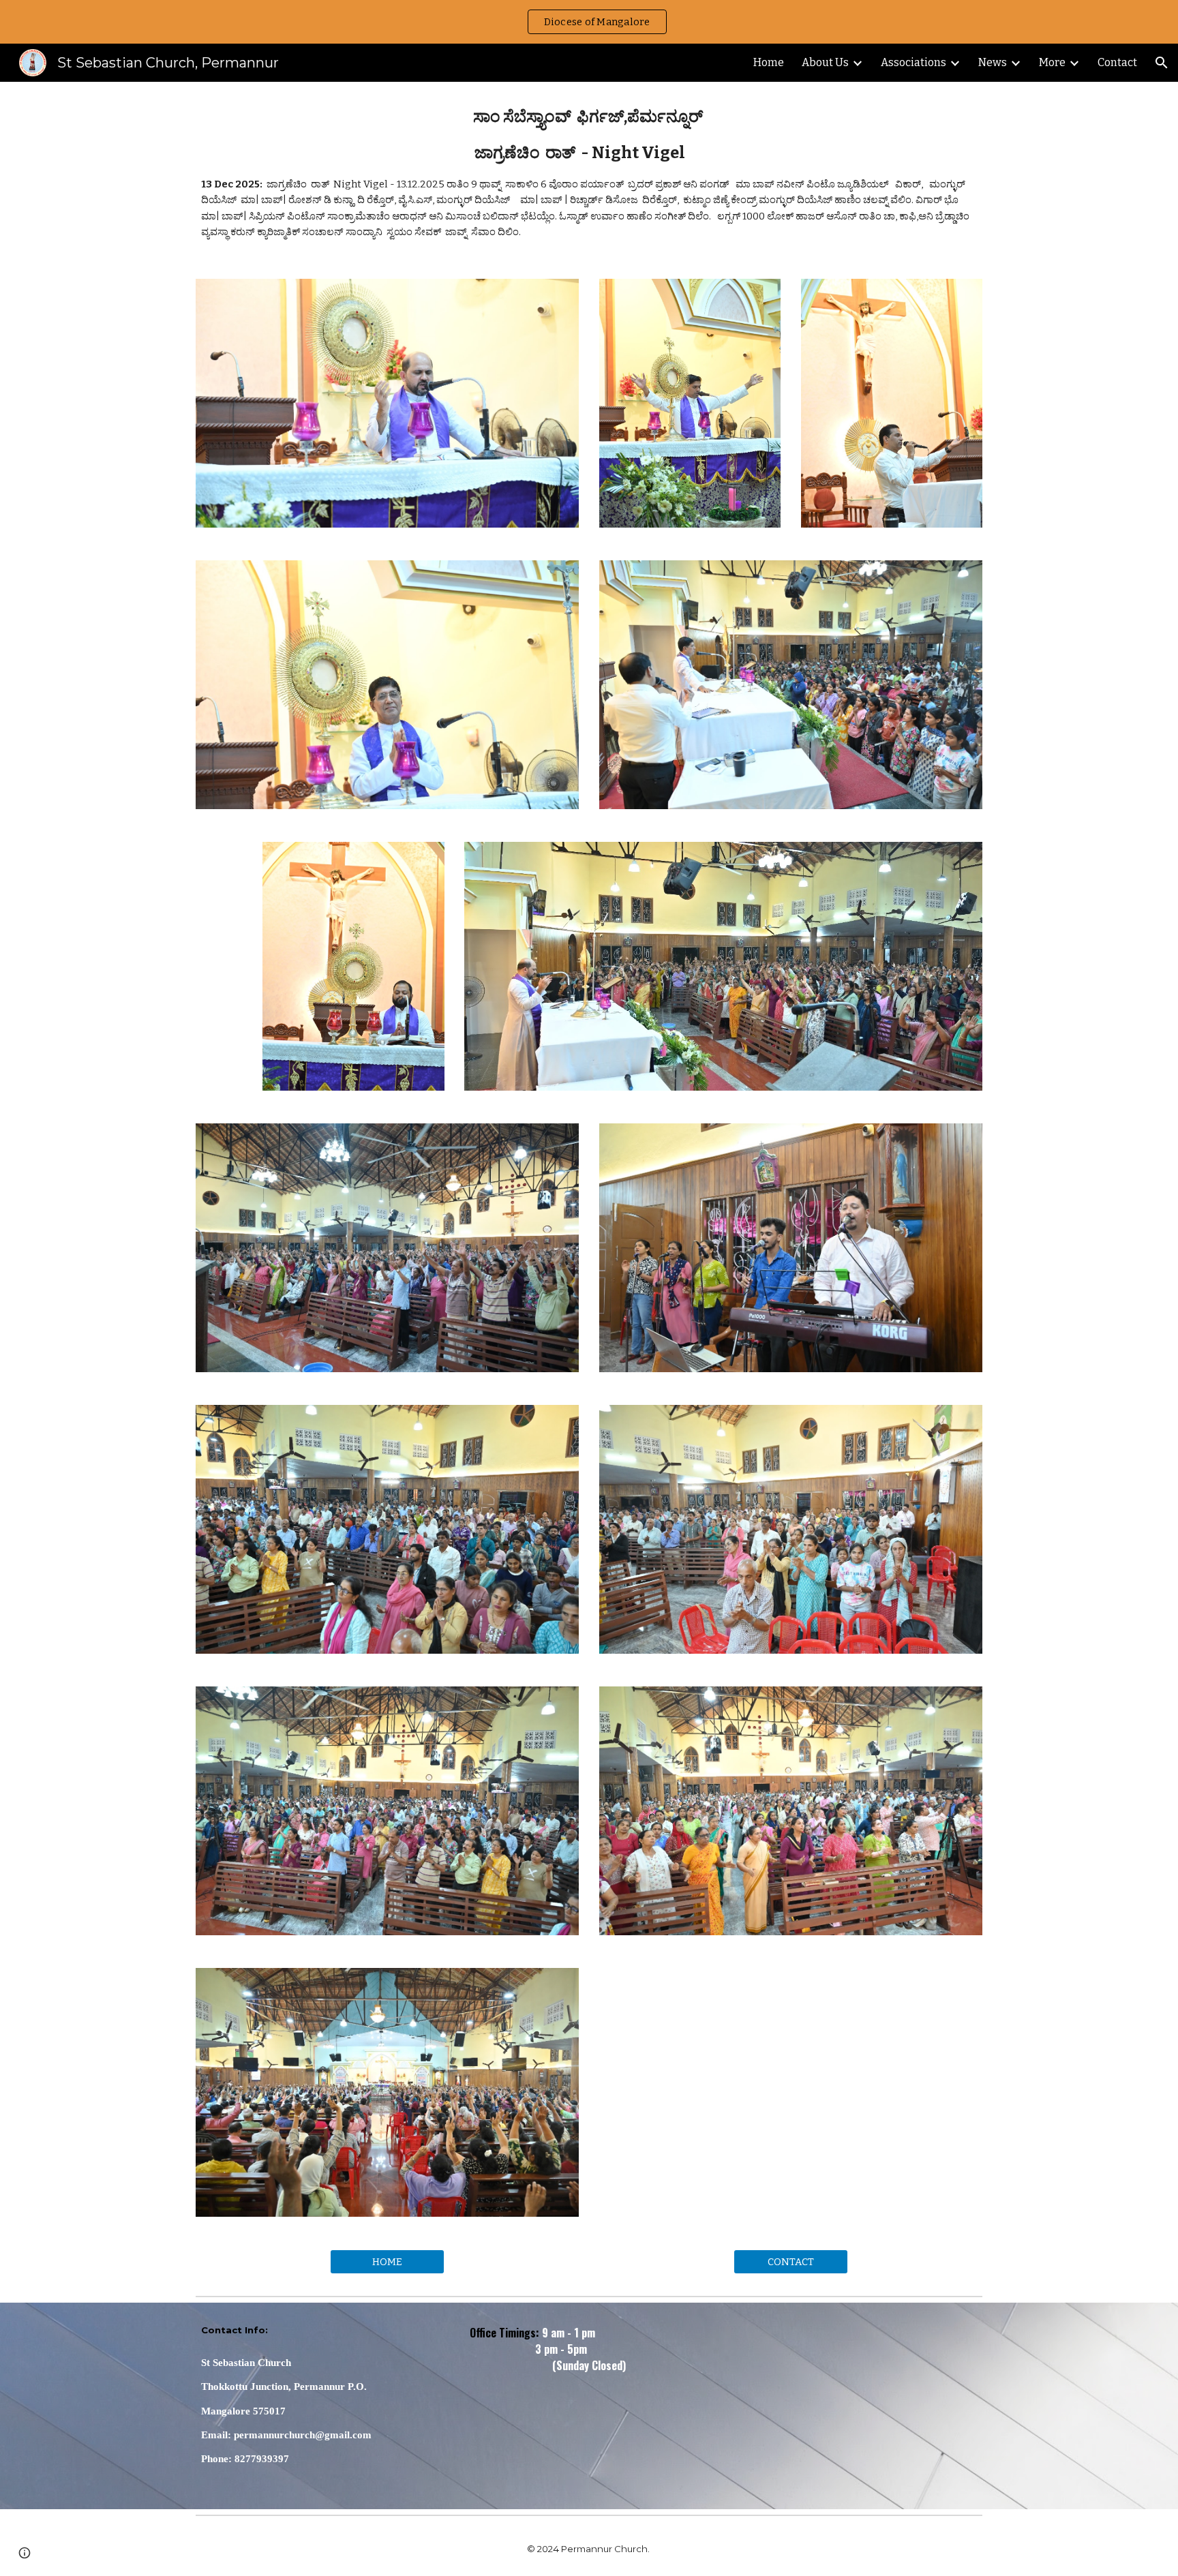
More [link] (1052, 62)
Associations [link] (913, 62)
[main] (589, 172)
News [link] (993, 62)
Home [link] (769, 62)
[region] (589, 22)
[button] (1162, 63)
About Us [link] (825, 62)
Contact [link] (1117, 62)
